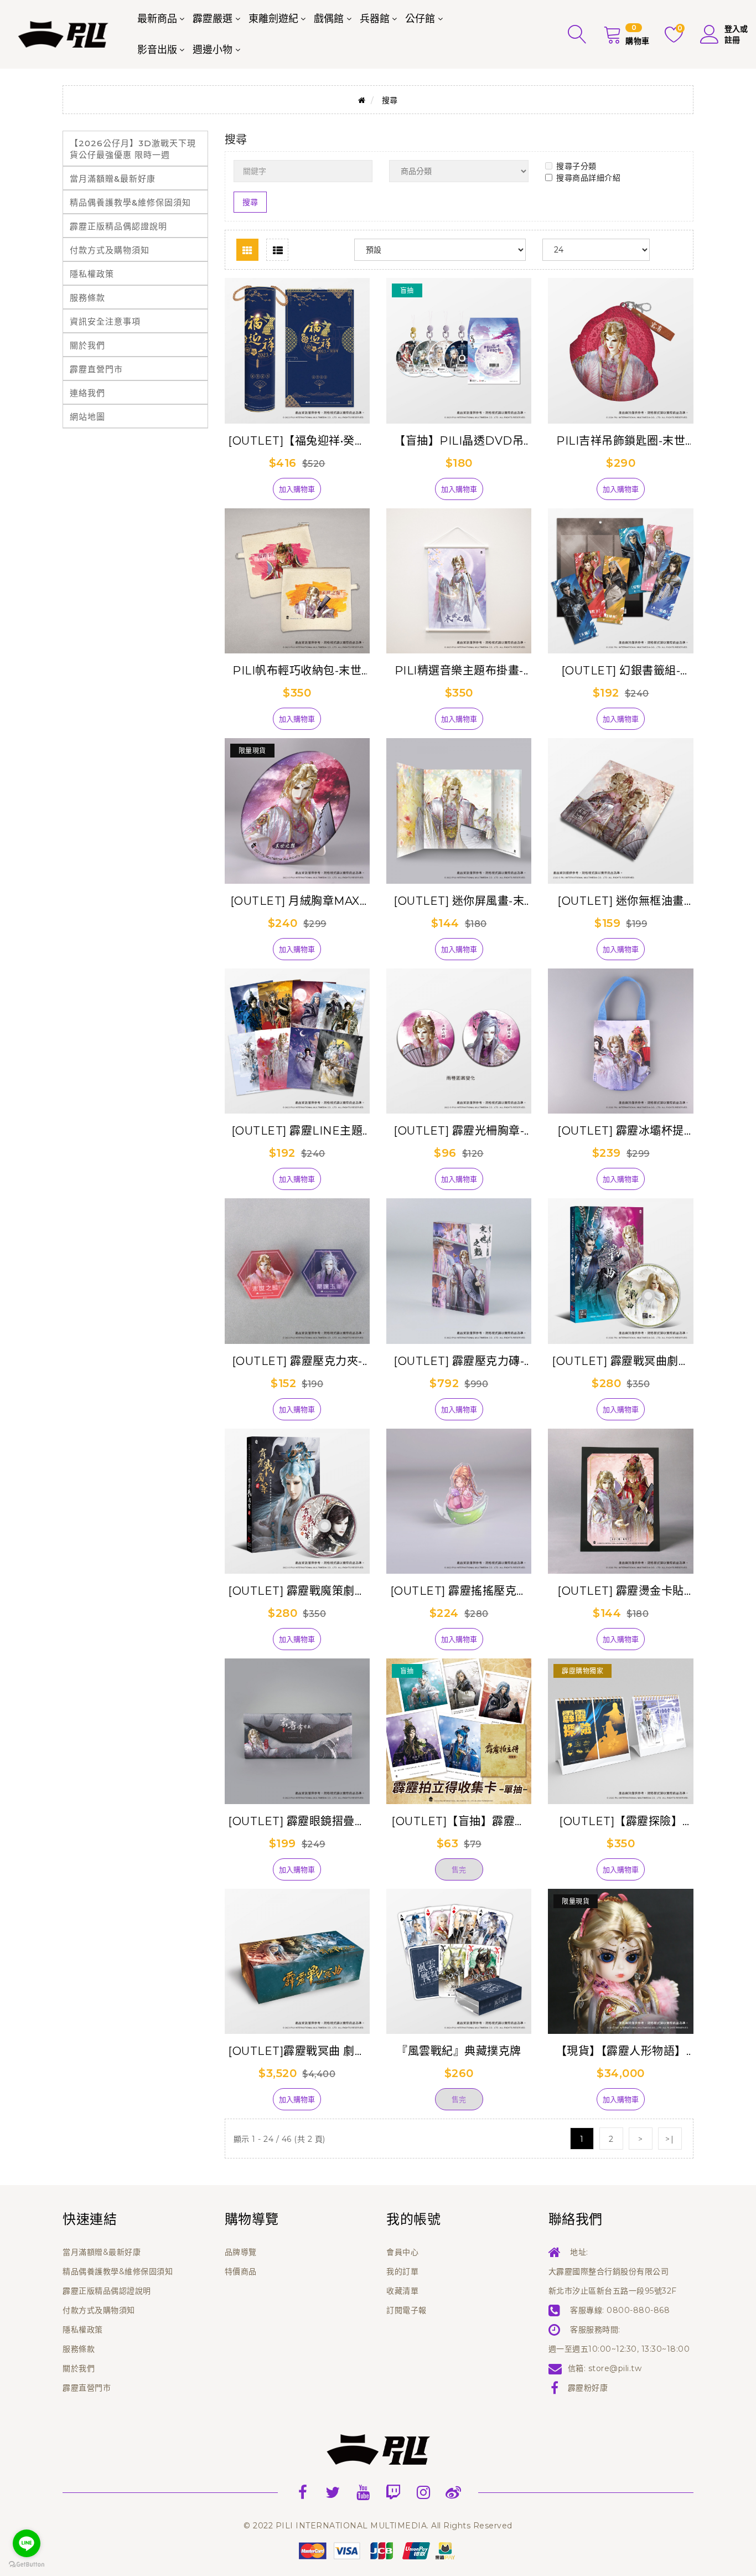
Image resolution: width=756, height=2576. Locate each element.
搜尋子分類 (576, 166)
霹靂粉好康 (588, 2388)
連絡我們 (87, 393)
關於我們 (87, 345)
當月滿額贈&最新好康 (113, 179)
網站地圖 (87, 417)
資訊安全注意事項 (105, 321)
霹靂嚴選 (213, 19)
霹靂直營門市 (96, 369)
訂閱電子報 (407, 2310)
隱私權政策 (92, 274)
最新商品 (157, 19)
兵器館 (375, 19)
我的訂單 (402, 2271)
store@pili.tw (615, 2368)
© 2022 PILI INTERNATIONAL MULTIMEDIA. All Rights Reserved (378, 2526)
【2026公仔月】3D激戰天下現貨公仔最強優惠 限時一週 (133, 149)
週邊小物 (213, 50)
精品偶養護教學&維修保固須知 (130, 202)
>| (670, 2139)
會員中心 (402, 2252)
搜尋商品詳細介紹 (588, 178)
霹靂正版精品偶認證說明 (118, 226)
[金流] (378, 2550)
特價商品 (241, 2271)
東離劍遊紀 (273, 19)
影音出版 (157, 50)
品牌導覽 (241, 2252)
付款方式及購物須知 (110, 250)
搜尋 (390, 100)
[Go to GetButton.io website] (27, 2565)
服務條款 (87, 298)
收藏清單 (402, 2291)
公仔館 (420, 19)
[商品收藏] (254, 493)
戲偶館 (329, 19)
